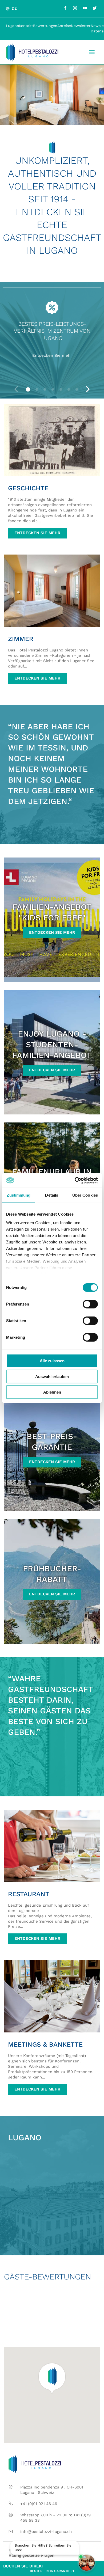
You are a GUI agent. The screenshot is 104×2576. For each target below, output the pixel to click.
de (14, 8)
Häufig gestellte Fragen (31, 2555)
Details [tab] (52, 1195)
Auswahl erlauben (52, 1376)
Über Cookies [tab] (85, 1195)
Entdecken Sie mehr (52, 355)
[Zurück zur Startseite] (32, 52)
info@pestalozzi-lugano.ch (46, 2532)
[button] (28, 389)
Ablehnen (52, 1392)
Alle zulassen (52, 1361)
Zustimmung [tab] (19, 1195)
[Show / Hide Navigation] (92, 52)
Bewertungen (45, 26)
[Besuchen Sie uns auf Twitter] (95, 8)
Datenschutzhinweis (56, 2550)
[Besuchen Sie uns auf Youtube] (85, 8)
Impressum (19, 2550)
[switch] (90, 1304)
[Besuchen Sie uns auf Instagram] (75, 8)
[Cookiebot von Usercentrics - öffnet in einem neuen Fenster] (75, 1180)
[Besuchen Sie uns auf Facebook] (65, 8)
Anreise (64, 26)
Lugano (12, 26)
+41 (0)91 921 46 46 (39, 2504)
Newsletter (81, 26)
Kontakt (26, 26)
